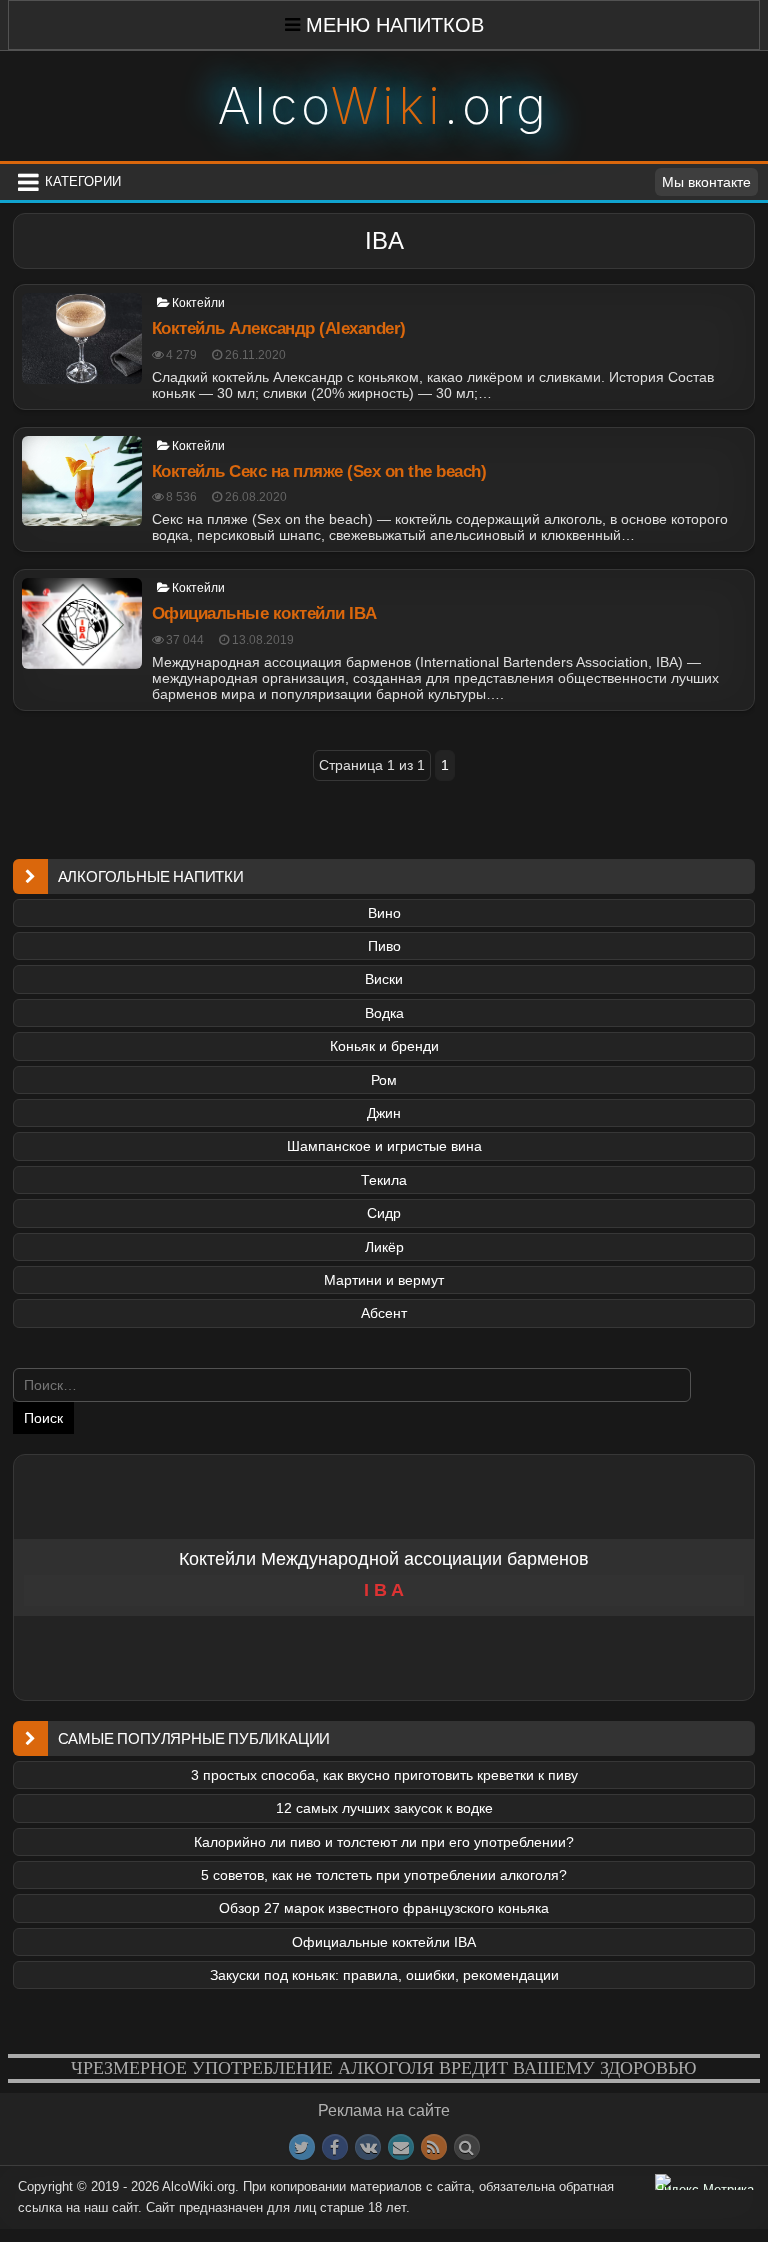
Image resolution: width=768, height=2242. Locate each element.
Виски (384, 979)
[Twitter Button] (302, 2147)
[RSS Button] (434, 2147)
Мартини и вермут (384, 1280)
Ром (384, 1080)
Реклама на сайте (384, 2110)
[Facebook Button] (335, 2147)
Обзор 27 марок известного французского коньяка (384, 1908)
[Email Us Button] (401, 2147)
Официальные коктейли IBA (264, 613)
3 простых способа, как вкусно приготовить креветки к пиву (384, 1775)
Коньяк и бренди (384, 1046)
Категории (83, 181)
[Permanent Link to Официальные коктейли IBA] (82, 623)
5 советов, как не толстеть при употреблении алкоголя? (384, 1875)
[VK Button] (368, 2147)
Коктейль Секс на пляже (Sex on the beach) (319, 471)
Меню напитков (395, 25)
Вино (384, 913)
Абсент (384, 1313)
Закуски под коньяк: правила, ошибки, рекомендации (384, 1975)
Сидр (384, 1213)
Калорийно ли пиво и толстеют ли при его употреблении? (384, 1842)
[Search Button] (467, 2147)
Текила (384, 1180)
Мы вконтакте (706, 182)
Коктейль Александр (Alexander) (279, 328)
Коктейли (198, 303)
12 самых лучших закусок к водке (384, 1808)
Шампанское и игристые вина (384, 1146)
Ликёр (384, 1247)
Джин (384, 1113)
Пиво (384, 946)
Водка (384, 1013)
